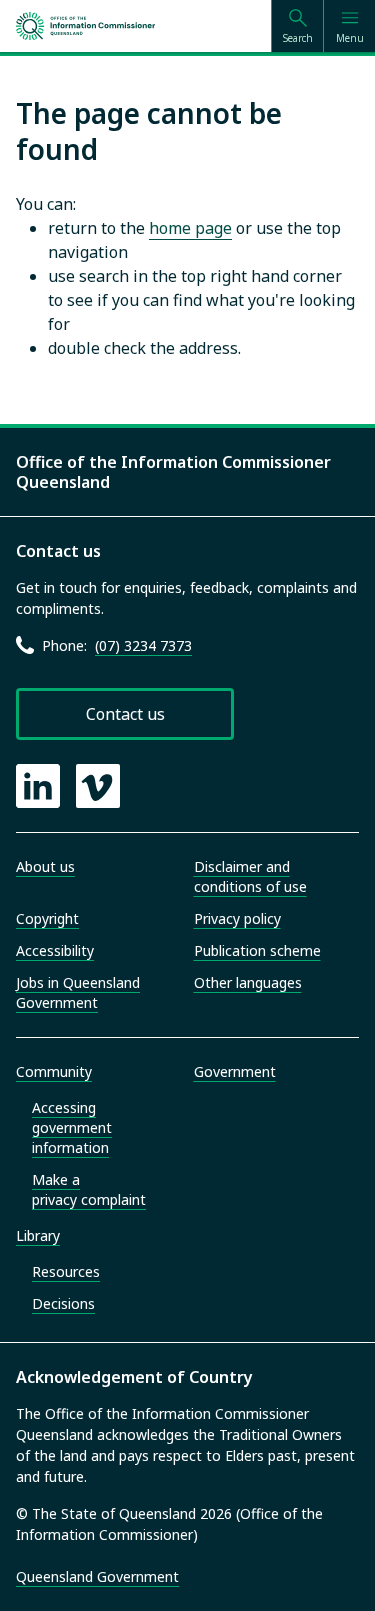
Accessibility (55, 950)
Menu (350, 38)
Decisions (63, 1303)
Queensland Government (97, 1576)
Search (298, 38)
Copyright (47, 918)
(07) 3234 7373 (143, 645)
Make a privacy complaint (89, 1189)
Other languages (248, 982)
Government (235, 1071)
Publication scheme (257, 950)
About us (45, 866)
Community (54, 1071)
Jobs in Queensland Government (78, 992)
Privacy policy (237, 918)
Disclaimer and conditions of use (250, 876)
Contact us (125, 714)
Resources (66, 1271)
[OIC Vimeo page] (98, 786)
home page (190, 228)
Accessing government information (72, 1127)
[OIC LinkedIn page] (38, 786)
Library (38, 1235)
